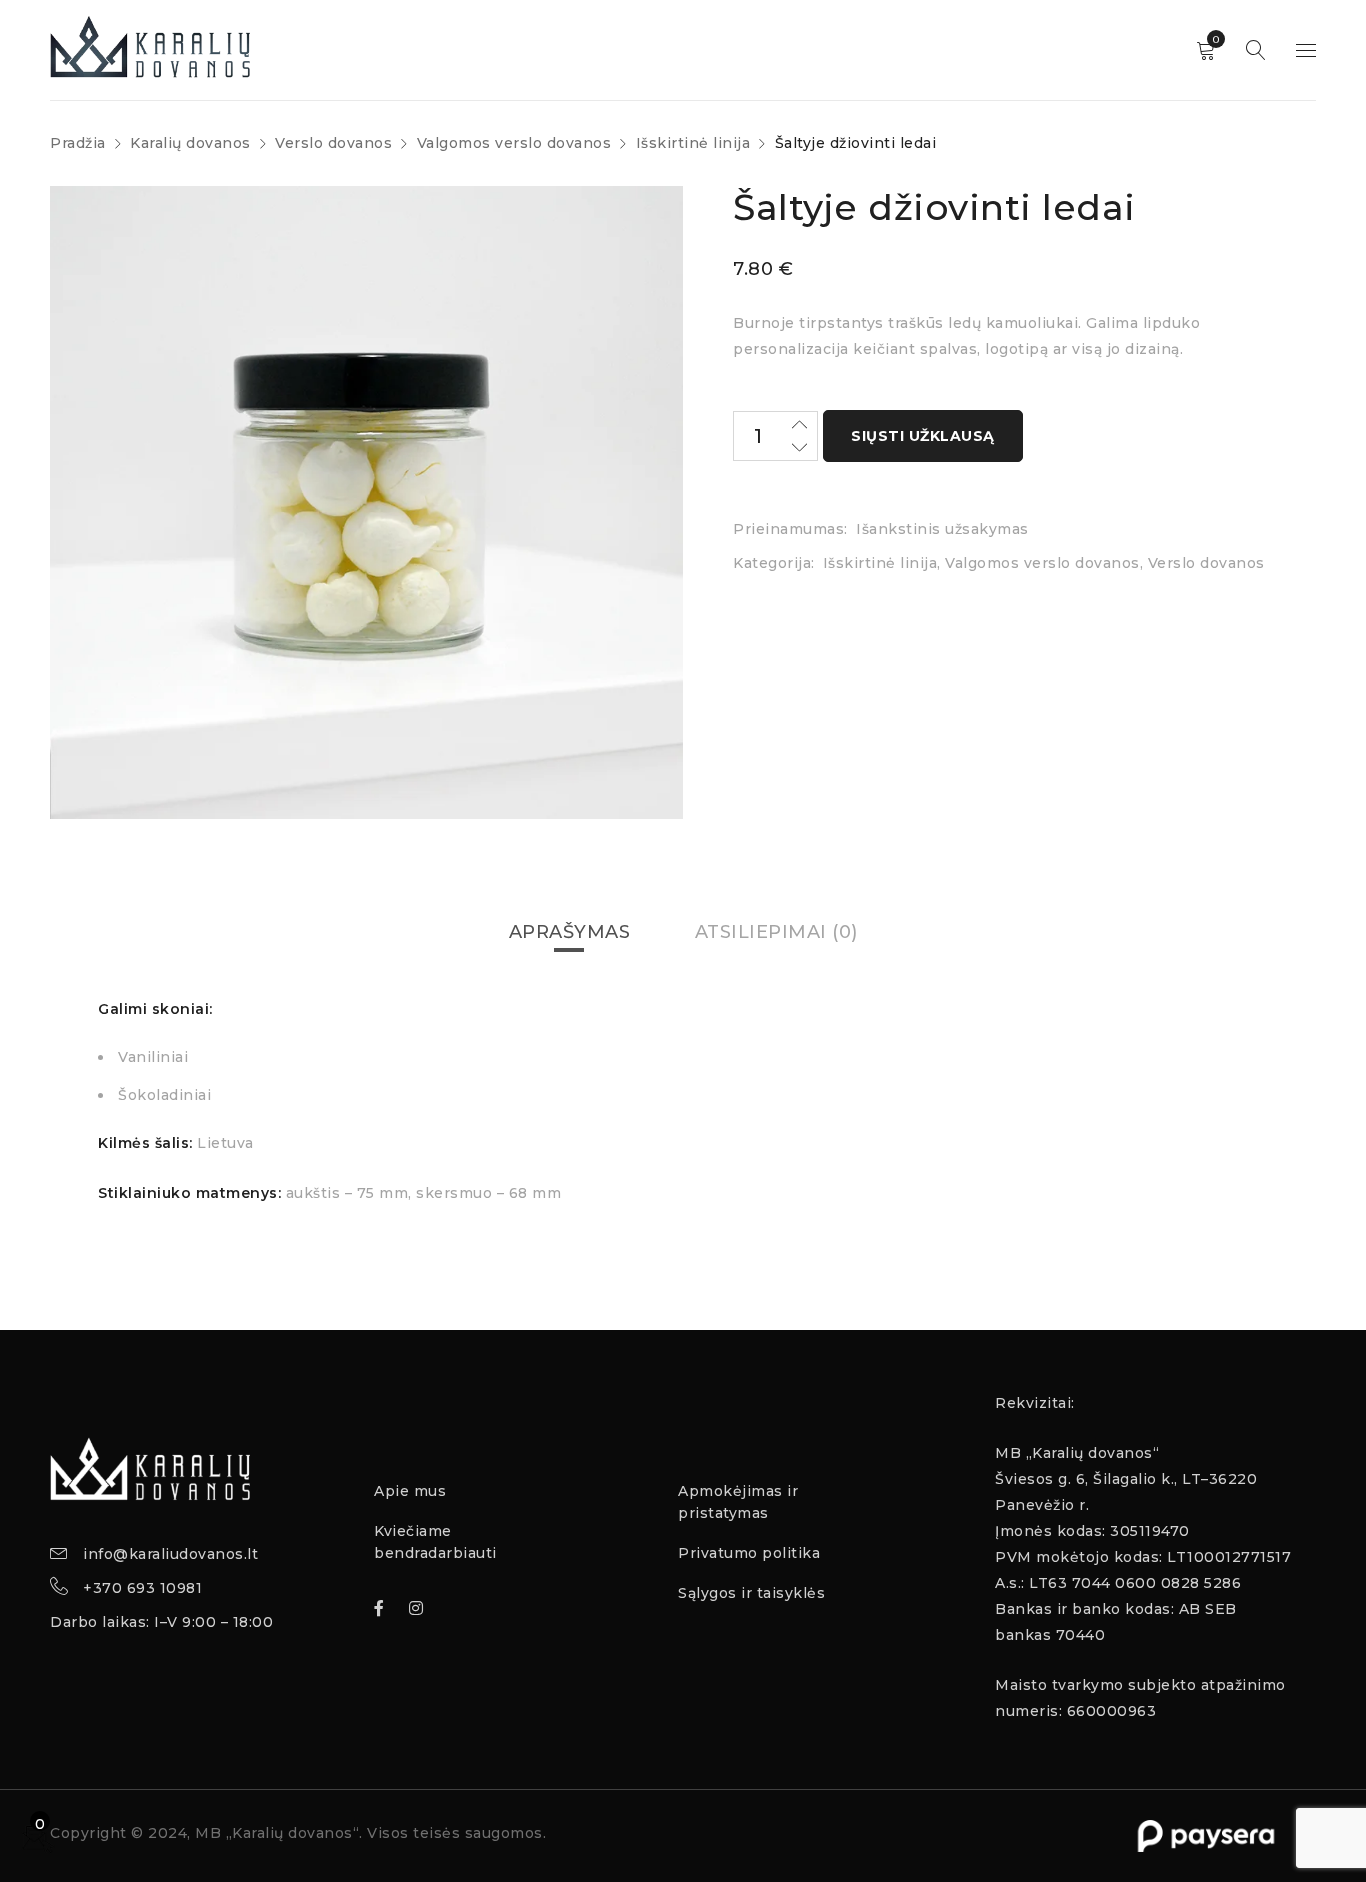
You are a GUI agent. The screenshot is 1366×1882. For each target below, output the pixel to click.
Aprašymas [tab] (570, 932)
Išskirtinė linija (693, 143)
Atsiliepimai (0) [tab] (776, 932)
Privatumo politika (749, 1553)
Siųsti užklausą (923, 436)
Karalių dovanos (190, 143)
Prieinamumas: (790, 529)
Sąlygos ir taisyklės (751, 1593)
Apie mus (410, 1491)
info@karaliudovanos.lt (170, 1554)
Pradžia (78, 143)
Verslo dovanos (333, 143)
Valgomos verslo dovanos (514, 143)
